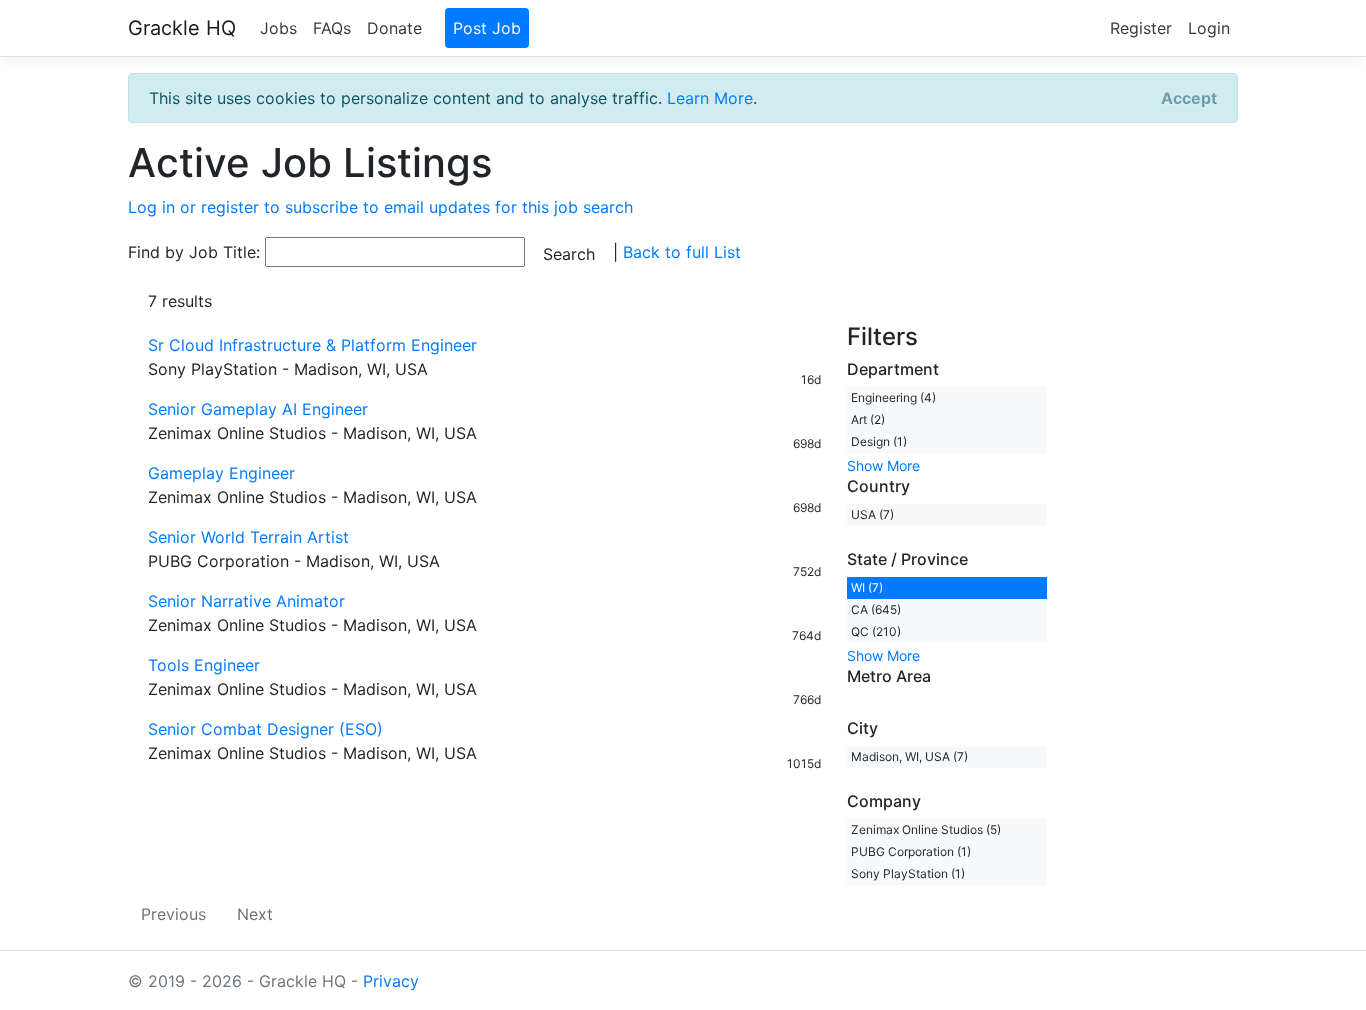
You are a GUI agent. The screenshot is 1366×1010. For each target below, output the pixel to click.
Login (1209, 28)
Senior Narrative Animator (246, 601)
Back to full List (682, 252)
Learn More (710, 98)
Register (1141, 28)
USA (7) (872, 514)
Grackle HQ (182, 28)
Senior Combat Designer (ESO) (265, 729)
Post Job (487, 28)
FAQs (332, 28)
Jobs (278, 28)
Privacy (391, 981)
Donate (394, 28)
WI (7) (867, 587)
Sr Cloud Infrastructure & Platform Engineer (312, 345)
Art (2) (868, 419)
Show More (883, 465)
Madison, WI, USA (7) (909, 756)
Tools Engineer (204, 665)
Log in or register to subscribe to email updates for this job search (380, 207)
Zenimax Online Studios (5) (926, 829)
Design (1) (879, 441)
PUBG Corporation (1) (911, 851)
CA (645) (876, 609)
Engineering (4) (893, 397)
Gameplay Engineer (221, 473)
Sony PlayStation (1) (908, 873)
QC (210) (876, 631)
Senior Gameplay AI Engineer (258, 409)
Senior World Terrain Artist (248, 537)
